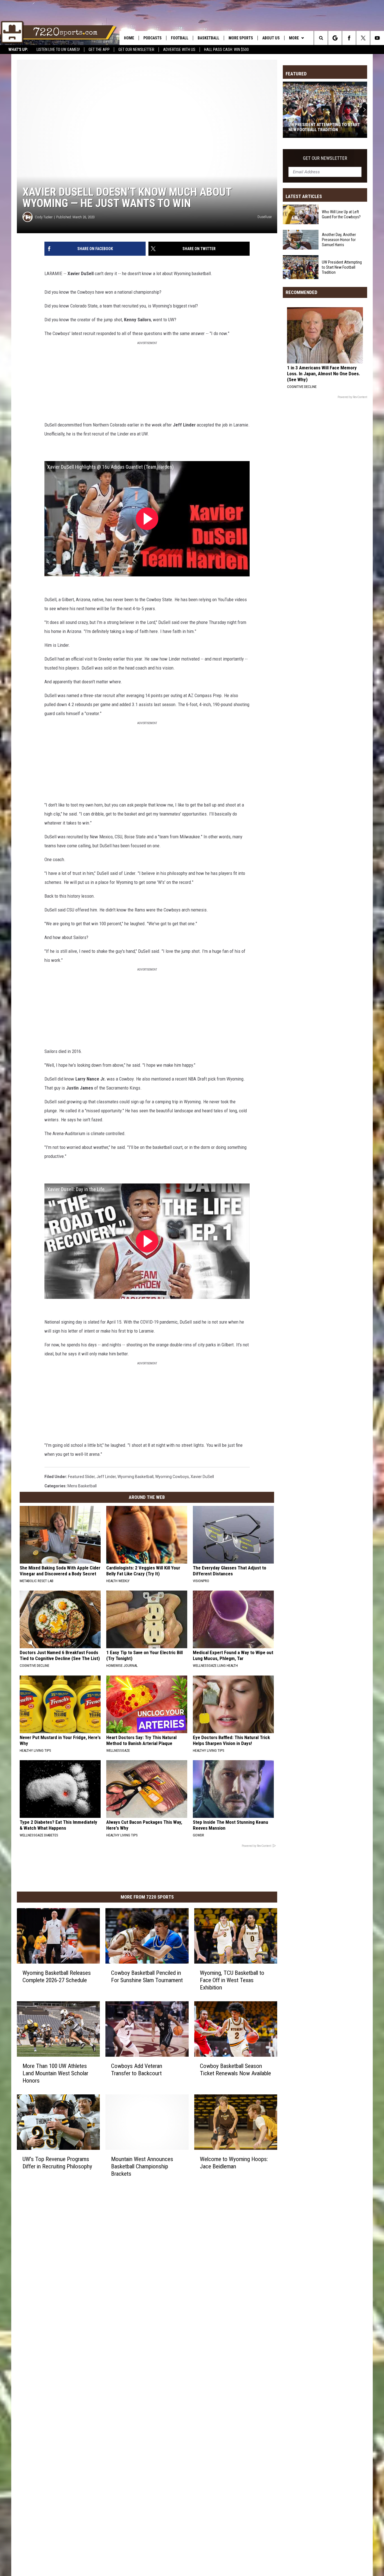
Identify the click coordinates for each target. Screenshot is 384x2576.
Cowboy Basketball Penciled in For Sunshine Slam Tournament (147, 1977)
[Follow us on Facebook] (349, 38)
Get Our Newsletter (136, 50)
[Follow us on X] (363, 38)
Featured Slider (81, 1477)
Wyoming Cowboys (172, 1477)
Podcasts (153, 38)
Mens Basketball (82, 1486)
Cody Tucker (44, 217)
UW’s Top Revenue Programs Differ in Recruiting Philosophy (57, 2162)
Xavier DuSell (202, 1477)
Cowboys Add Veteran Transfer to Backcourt (137, 2070)
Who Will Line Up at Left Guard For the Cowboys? (341, 214)
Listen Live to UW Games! (58, 50)
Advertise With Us (179, 50)
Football (180, 38)
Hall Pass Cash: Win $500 (226, 50)
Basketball (208, 38)
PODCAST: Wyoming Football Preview (318, 127)
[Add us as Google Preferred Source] (335, 38)
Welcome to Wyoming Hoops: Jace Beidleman (234, 2162)
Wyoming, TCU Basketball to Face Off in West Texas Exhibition (232, 1980)
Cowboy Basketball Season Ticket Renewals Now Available (235, 2070)
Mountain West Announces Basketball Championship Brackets (142, 2166)
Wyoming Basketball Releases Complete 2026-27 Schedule (57, 1977)
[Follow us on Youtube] (377, 38)
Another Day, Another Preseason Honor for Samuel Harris (339, 240)
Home (129, 38)
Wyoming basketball (135, 1477)
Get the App (99, 50)
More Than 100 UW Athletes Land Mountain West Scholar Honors (55, 2073)
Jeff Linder (106, 1477)
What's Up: (18, 50)
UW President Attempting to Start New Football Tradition (342, 267)
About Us (271, 38)
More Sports (241, 38)
